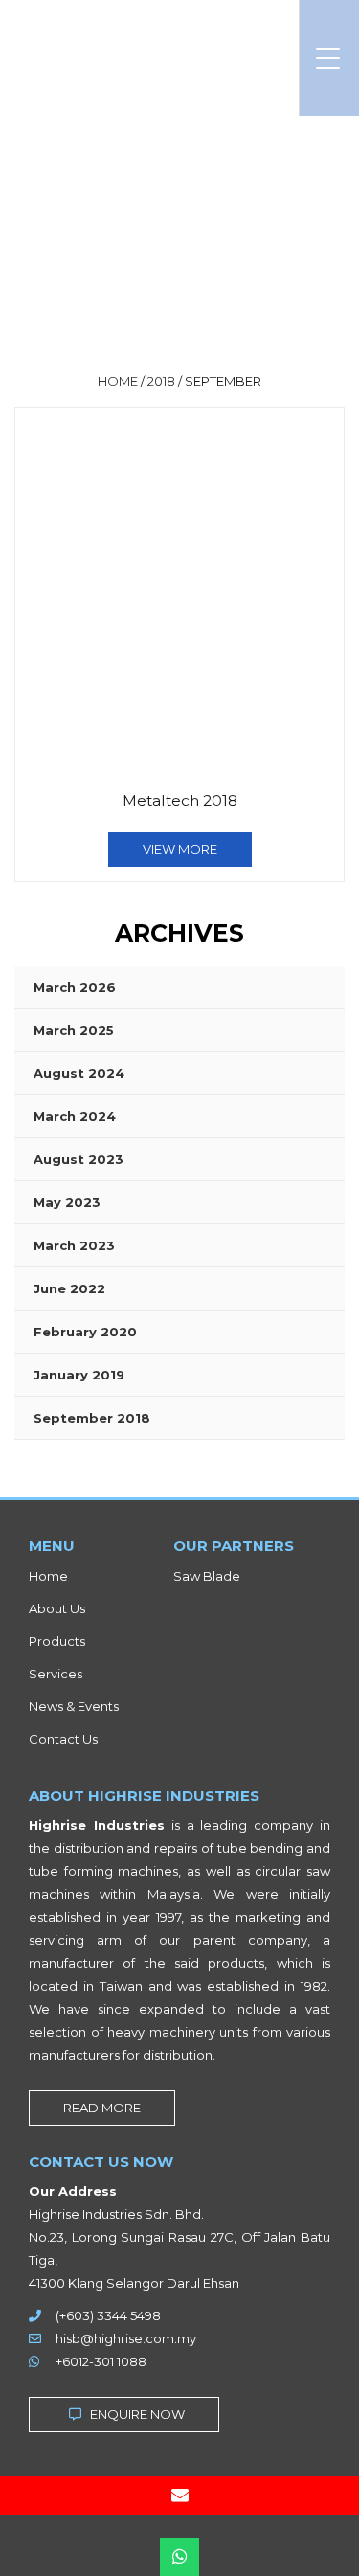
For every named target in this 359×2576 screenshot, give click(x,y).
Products (57, 1641)
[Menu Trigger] (328, 58)
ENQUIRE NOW (136, 2414)
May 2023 (67, 1202)
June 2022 (69, 1288)
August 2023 (79, 1159)
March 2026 (75, 987)
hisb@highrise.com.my (126, 2338)
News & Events (74, 1706)
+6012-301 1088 (101, 2361)
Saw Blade (207, 1576)
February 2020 (85, 1332)
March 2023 (74, 1245)
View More (180, 849)
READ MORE (102, 2108)
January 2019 (79, 1375)
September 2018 (92, 1418)
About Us (57, 1608)
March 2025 (74, 1030)
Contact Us (63, 1739)
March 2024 (75, 1116)
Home (48, 1576)
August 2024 (79, 1073)
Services (56, 1674)
